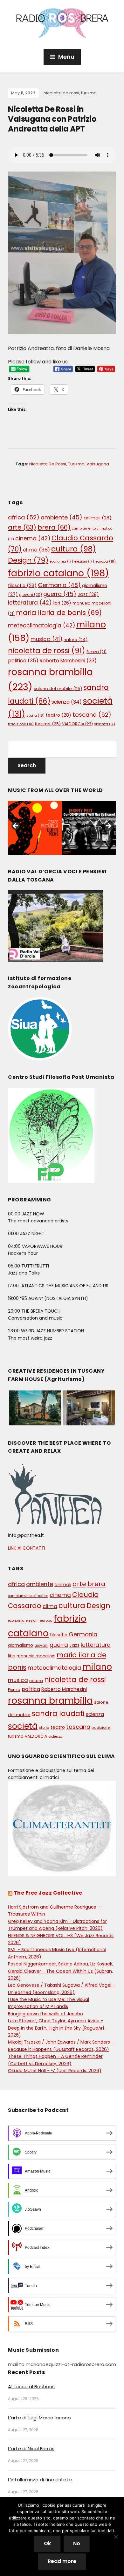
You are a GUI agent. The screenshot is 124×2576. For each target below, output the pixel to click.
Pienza (96, 652)
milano (97, 1667)
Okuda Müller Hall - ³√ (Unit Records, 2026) (55, 2071)
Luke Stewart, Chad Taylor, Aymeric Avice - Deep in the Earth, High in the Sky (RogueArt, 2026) (57, 2028)
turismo (89, 93)
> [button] (108, 826)
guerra (60, 594)
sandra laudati (58, 1714)
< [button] (16, 826)
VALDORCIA (77, 724)
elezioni (84, 561)
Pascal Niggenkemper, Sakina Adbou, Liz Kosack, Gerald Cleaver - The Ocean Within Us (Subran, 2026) (61, 1971)
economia (61, 561)
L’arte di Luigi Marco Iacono (39, 2418)
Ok (47, 2543)
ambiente (62, 517)
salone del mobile (58, 689)
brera (54, 527)
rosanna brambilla (50, 1700)
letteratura (30, 603)
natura (76, 640)
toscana (92, 715)
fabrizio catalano (59, 573)
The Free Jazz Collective (48, 1893)
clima (36, 550)
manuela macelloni (36, 1656)
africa (24, 517)
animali (98, 518)
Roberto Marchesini (68, 661)
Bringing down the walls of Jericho (45, 2014)
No (77, 2543)
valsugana (98, 464)
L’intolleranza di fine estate (40, 2480)
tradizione (21, 724)
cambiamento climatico (28, 1596)
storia (35, 715)
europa (106, 561)
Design (28, 560)
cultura (74, 549)
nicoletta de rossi (61, 93)
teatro (59, 715)
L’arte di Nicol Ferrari (31, 2448)
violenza (105, 724)
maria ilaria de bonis (59, 613)
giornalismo (21, 1645)
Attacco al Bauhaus (31, 2387)
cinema (33, 538)
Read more (62, 2561)
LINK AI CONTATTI (27, 1548)
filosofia (22, 586)
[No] (116, 2537)
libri (62, 603)
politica (23, 661)
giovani (31, 595)
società (23, 1726)
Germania (59, 585)
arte (22, 527)
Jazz (88, 594)
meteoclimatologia (41, 625)
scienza (67, 702)
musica (46, 639)
